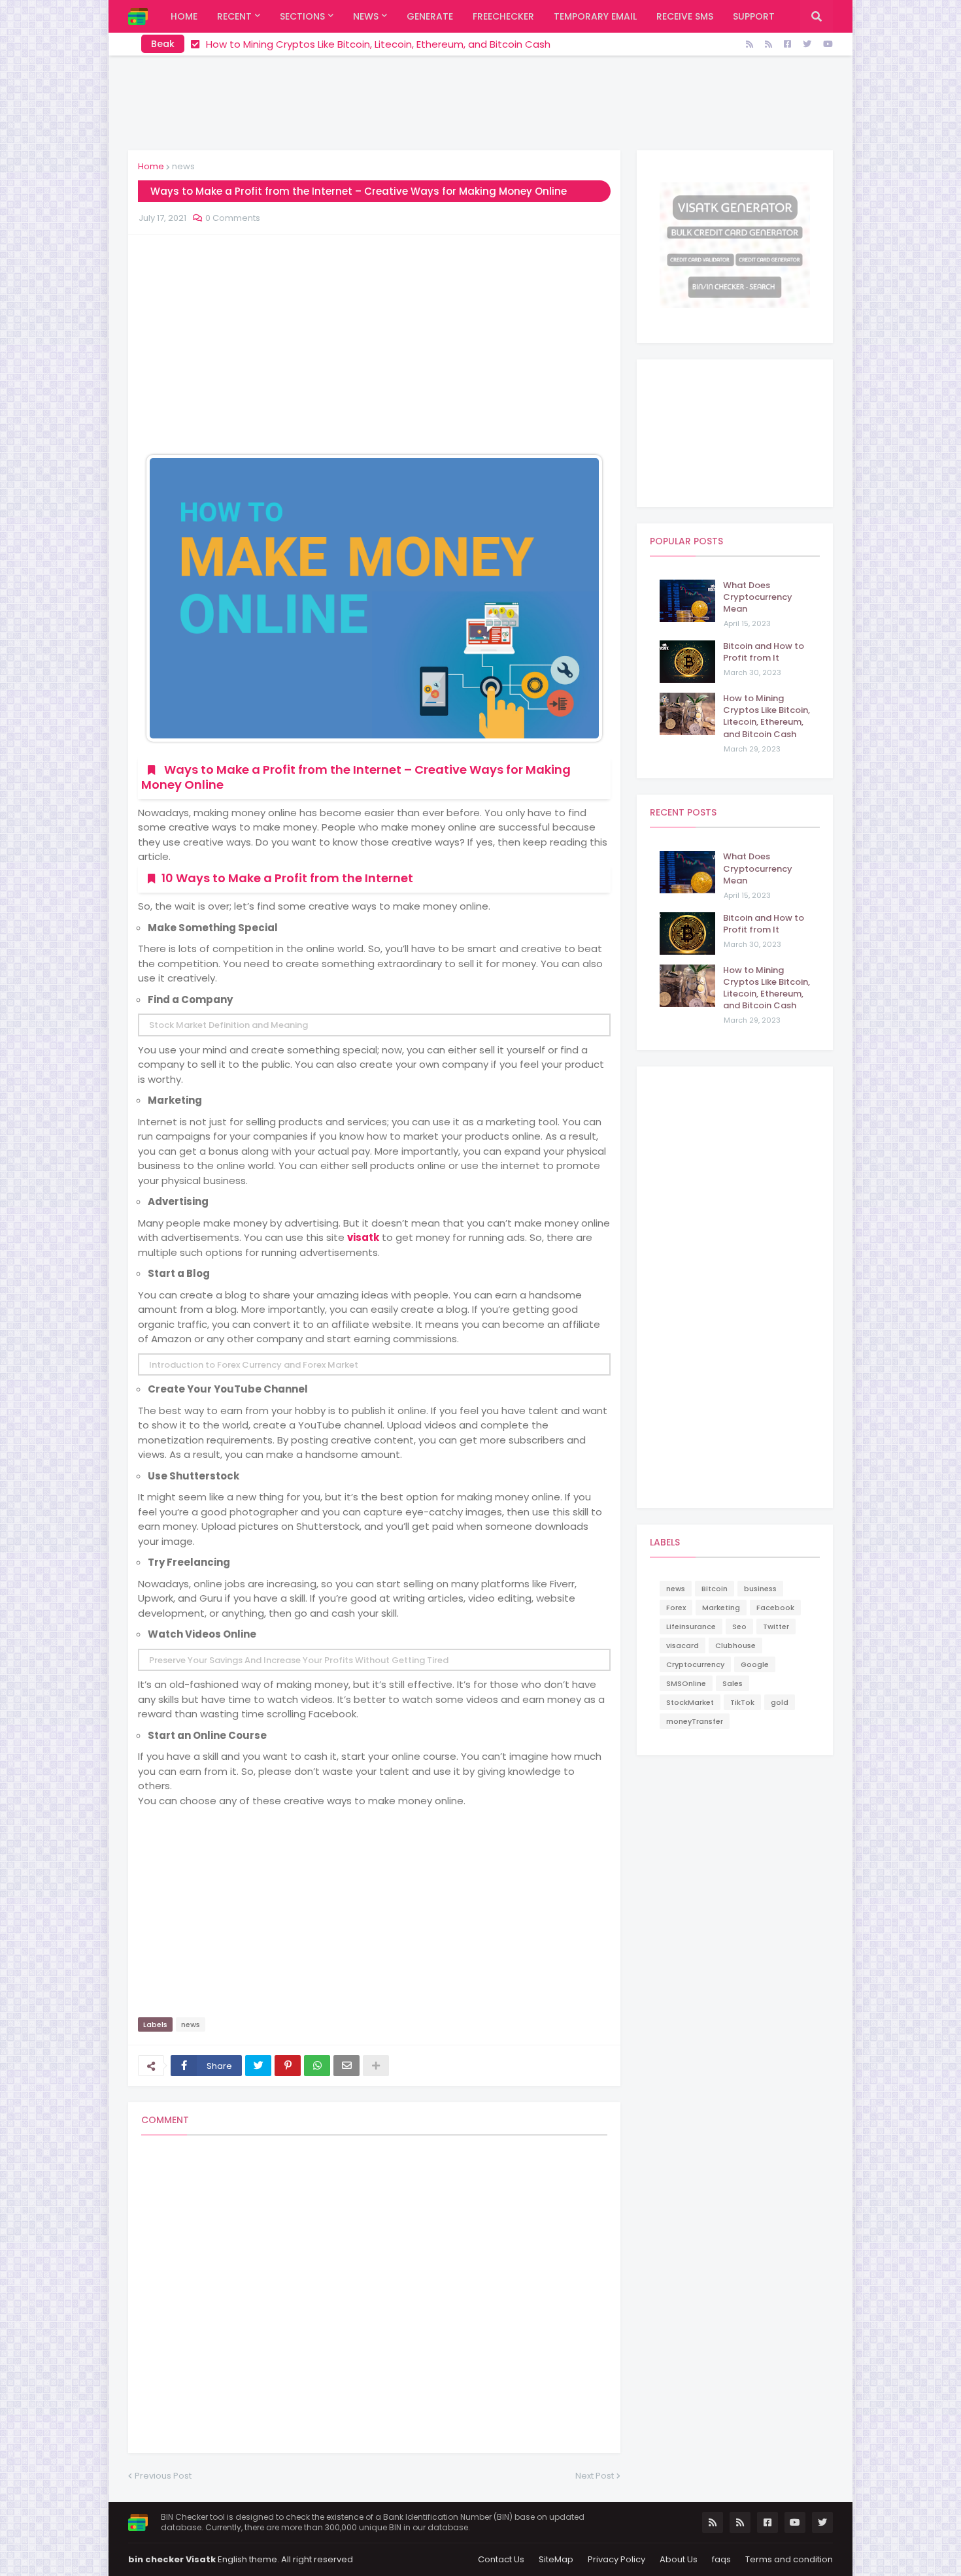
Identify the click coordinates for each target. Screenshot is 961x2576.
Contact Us (501, 2559)
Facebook (775, 1608)
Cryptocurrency (695, 1664)
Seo (739, 1627)
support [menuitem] (754, 16)
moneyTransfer (695, 1721)
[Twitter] (258, 2066)
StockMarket (690, 1702)
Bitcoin (715, 1589)
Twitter (776, 1627)
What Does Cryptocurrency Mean (758, 597)
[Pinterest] (288, 2066)
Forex (676, 1608)
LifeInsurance (691, 1627)
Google (755, 1664)
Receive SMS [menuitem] (685, 16)
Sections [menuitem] (302, 16)
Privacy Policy (616, 2559)
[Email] (346, 2066)
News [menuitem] (366, 16)
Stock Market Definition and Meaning (228, 1025)
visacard (683, 1645)
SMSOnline (686, 1683)
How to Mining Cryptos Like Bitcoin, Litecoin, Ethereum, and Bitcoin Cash (767, 717)
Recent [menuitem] (234, 16)
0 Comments (233, 218)
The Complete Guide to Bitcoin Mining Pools (312, 44)
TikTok (742, 1702)
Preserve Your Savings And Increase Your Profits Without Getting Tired (299, 1660)
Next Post (595, 2476)
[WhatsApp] (317, 2066)
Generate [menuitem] (430, 16)
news (183, 166)
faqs (721, 2559)
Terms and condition (789, 2559)
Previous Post (163, 2476)
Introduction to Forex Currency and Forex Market (254, 1365)
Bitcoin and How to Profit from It (764, 652)
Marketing (721, 1608)
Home (151, 166)
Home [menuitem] (184, 16)
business (760, 1589)
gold (780, 1702)
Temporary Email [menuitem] (595, 16)
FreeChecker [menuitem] (503, 16)
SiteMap (556, 2559)
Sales (733, 1683)
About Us (679, 2559)
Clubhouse (735, 1645)
